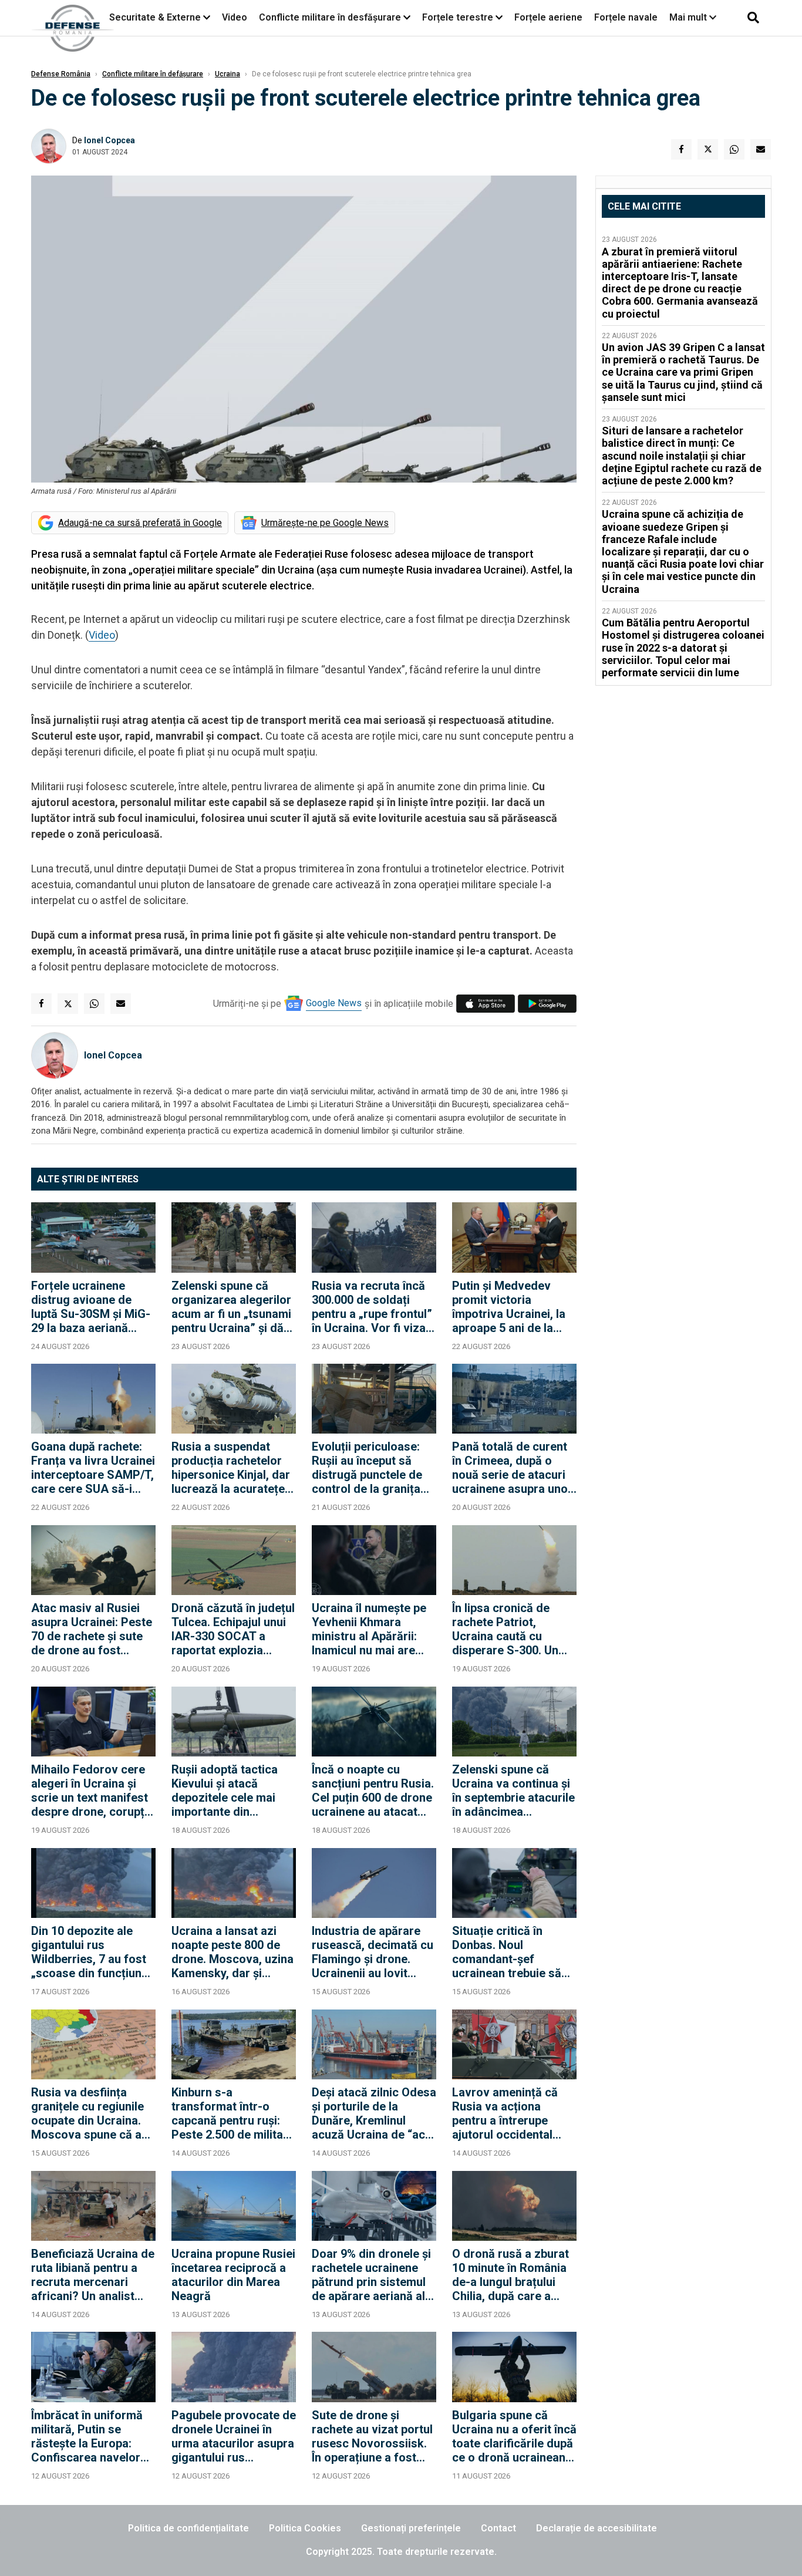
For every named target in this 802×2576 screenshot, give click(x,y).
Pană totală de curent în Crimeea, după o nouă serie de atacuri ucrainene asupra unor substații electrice (512, 1468)
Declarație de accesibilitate (597, 2528)
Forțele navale (626, 17)
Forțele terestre (458, 17)
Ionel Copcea (109, 140)
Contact (498, 2528)
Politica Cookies (305, 2528)
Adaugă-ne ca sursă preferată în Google (140, 523)
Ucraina (228, 74)
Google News (334, 1003)
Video (235, 17)
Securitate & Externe (155, 17)
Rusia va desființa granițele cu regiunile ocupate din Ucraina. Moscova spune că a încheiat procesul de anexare (87, 2113)
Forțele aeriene (548, 17)
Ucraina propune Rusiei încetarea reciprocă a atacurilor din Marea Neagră (233, 2275)
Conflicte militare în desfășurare (330, 17)
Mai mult (689, 17)
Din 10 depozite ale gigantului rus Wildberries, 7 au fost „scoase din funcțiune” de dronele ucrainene (92, 1952)
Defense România (61, 74)
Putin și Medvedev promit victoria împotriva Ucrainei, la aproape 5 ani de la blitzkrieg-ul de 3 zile (509, 1307)
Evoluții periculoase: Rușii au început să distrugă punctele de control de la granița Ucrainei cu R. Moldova (373, 1468)
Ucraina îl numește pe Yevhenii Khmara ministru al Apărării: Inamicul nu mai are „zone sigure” (369, 1629)
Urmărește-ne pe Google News (325, 523)
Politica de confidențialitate (188, 2528)
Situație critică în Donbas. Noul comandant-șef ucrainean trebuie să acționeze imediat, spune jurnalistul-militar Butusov (507, 1952)
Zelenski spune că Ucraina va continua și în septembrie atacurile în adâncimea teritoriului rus (513, 1791)
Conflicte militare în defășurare (153, 74)
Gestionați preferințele (411, 2528)
